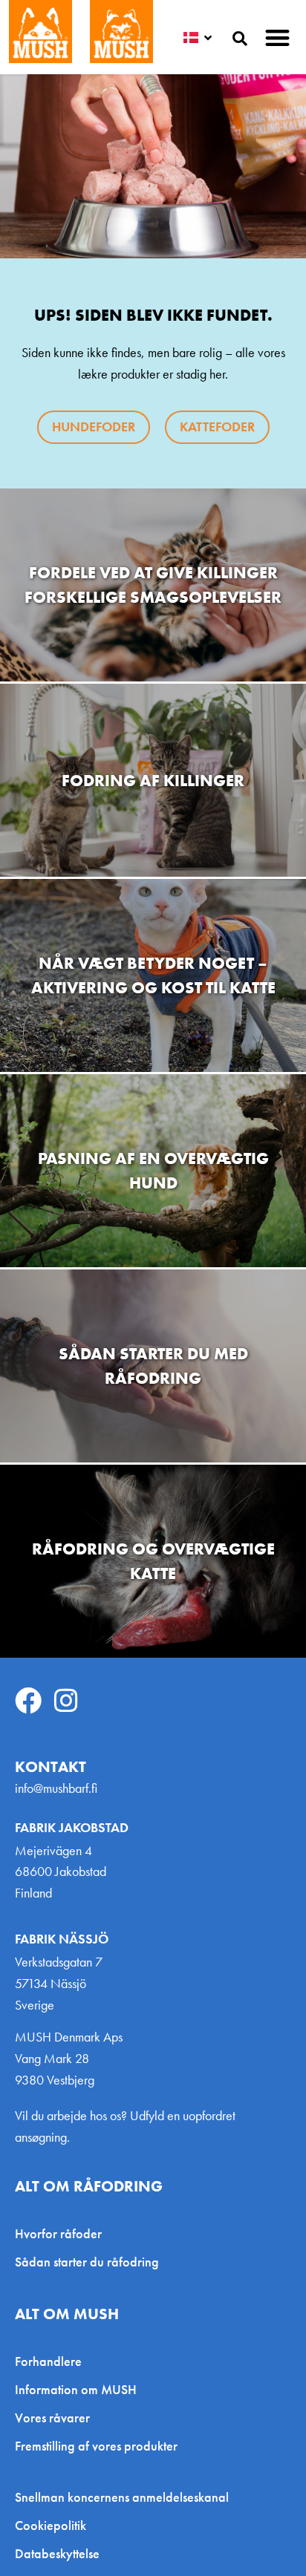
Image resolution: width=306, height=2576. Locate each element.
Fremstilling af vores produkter (96, 2446)
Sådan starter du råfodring (87, 2262)
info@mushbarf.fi (56, 1788)
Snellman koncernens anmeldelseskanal (122, 2497)
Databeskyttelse (57, 2554)
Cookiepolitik (51, 2526)
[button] (278, 37)
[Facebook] (28, 1701)
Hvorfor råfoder (58, 2233)
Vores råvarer (52, 2418)
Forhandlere (48, 2361)
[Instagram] (66, 1701)
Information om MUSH (76, 2389)
